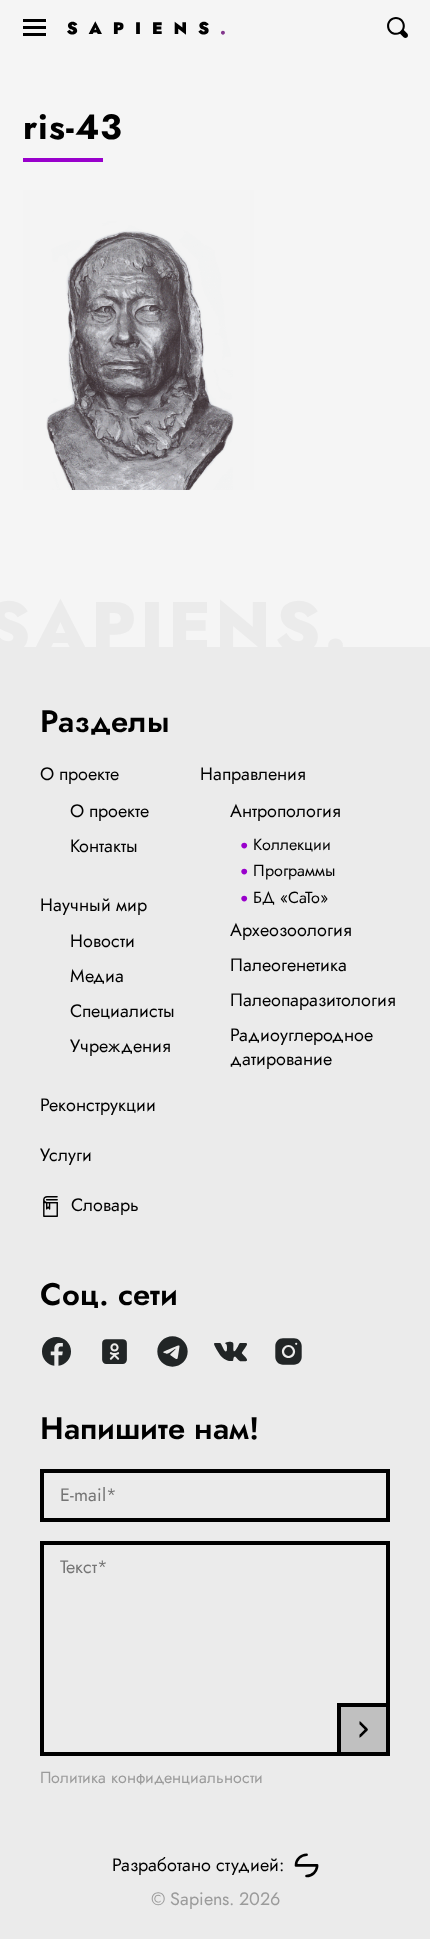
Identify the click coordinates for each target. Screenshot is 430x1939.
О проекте (79, 774)
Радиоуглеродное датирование (301, 1047)
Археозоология (291, 930)
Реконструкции (98, 1105)
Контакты (104, 846)
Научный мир (93, 905)
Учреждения (120, 1046)
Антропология (285, 811)
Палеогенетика (288, 965)
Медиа (97, 976)
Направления (253, 774)
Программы (294, 870)
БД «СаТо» (290, 897)
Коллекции (292, 844)
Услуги (66, 1155)
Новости (102, 941)
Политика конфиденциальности (151, 1777)
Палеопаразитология (313, 1000)
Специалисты (122, 1011)
